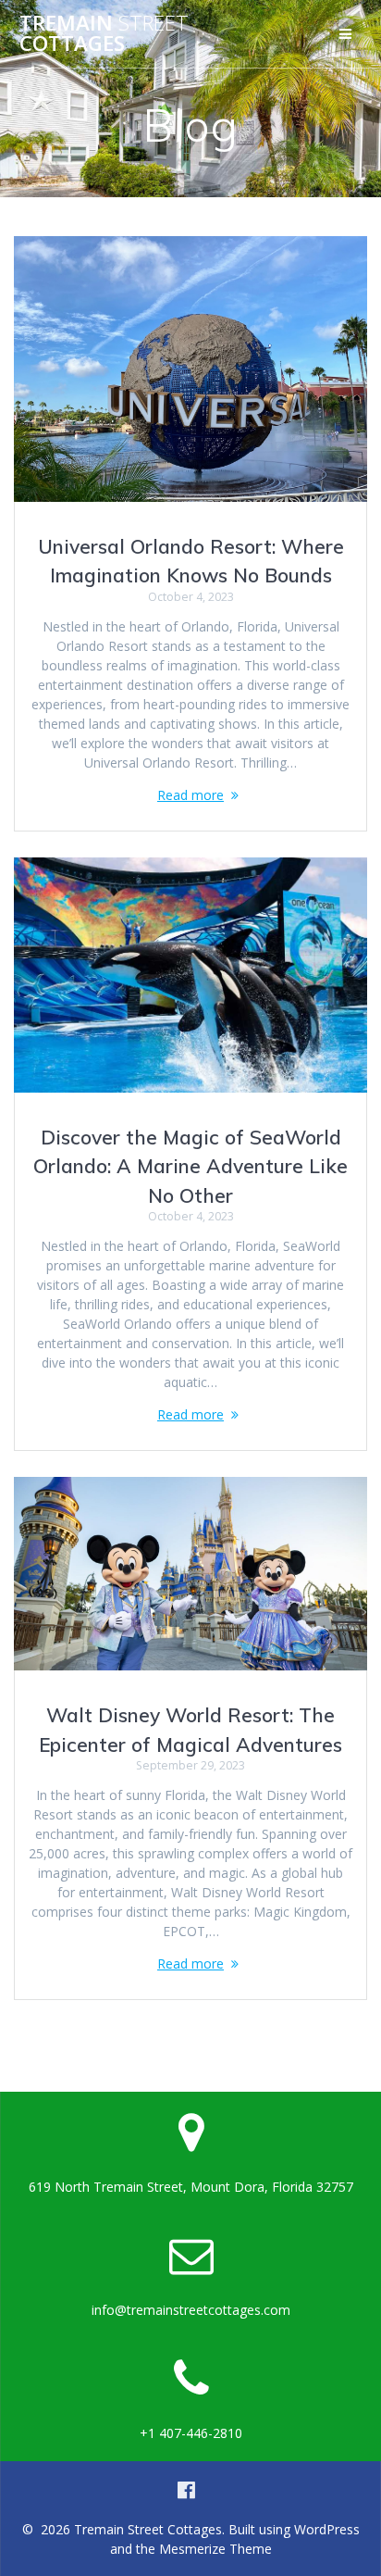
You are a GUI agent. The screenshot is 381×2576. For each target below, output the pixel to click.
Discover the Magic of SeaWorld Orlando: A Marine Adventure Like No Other (190, 1166)
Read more (190, 795)
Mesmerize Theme (215, 2549)
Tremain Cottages (104, 34)
